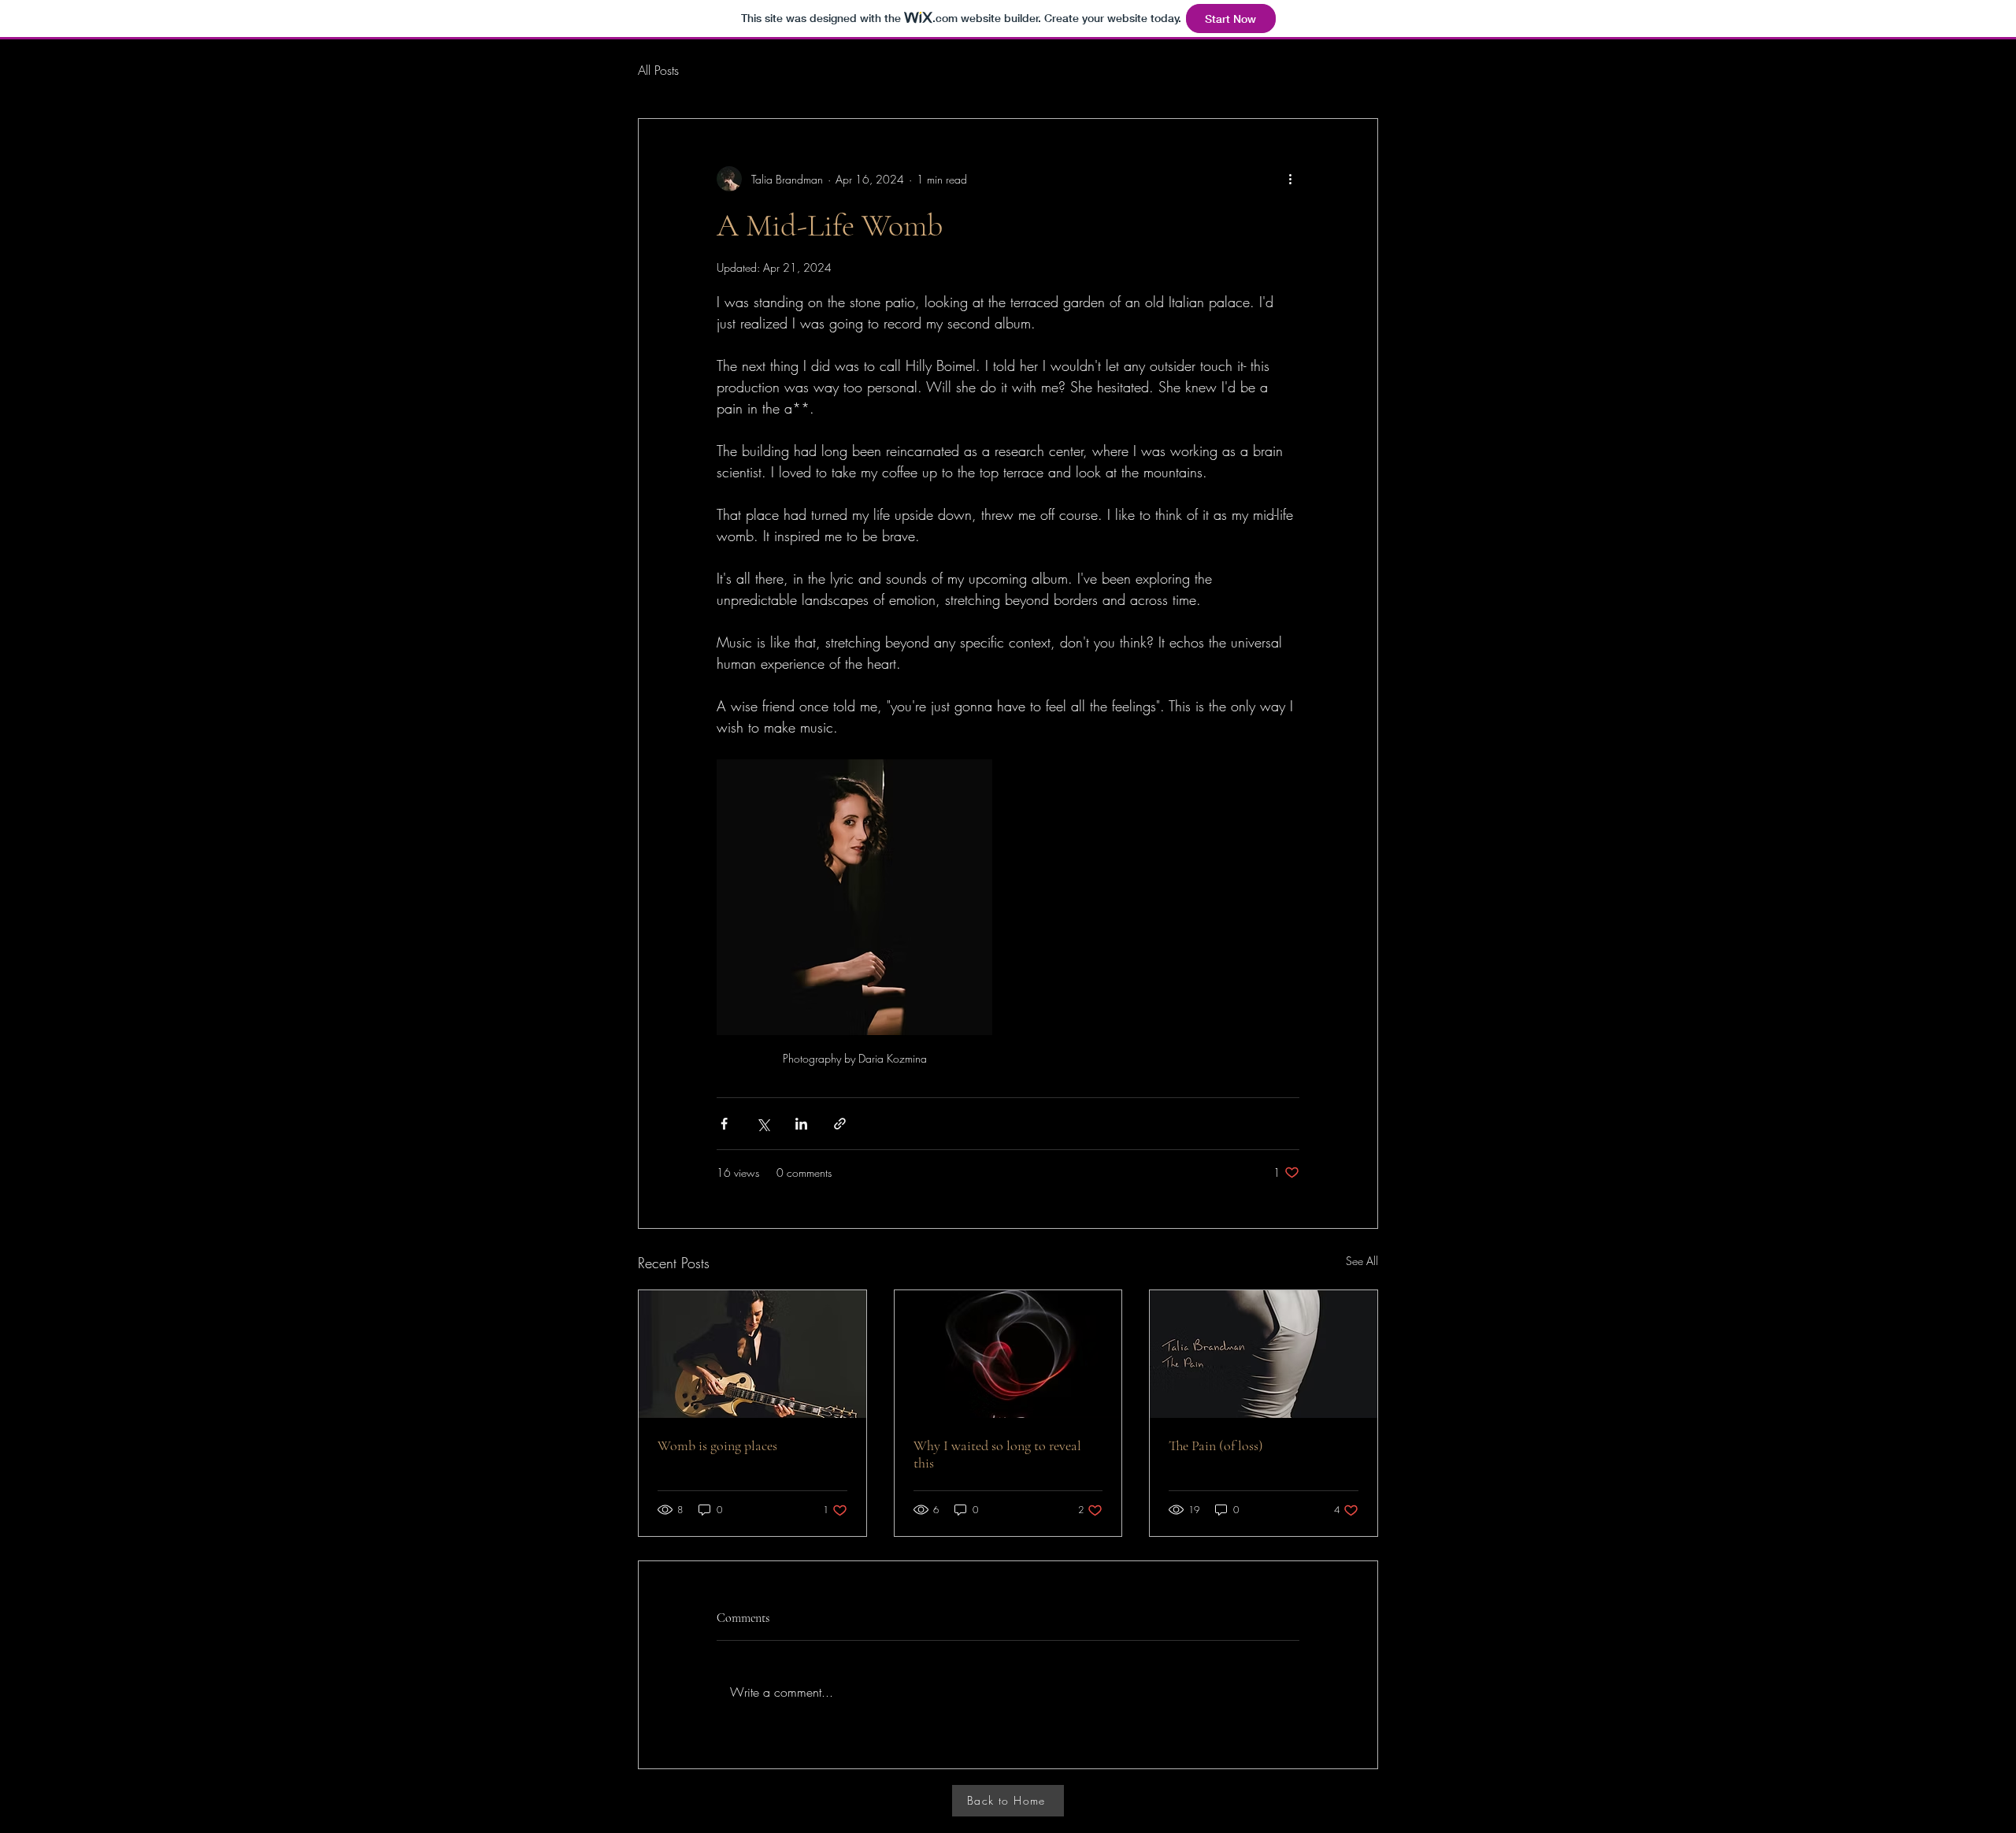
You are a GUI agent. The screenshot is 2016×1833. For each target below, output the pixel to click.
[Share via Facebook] (724, 1124)
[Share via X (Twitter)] (763, 1124)
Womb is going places (717, 1445)
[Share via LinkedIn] (801, 1124)
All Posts (658, 70)
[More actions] (1290, 179)
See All (1362, 1261)
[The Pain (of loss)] (1264, 1354)
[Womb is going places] (752, 1354)
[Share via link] (840, 1124)
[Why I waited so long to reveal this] (1008, 1354)
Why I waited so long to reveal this (997, 1454)
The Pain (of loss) (1216, 1445)
